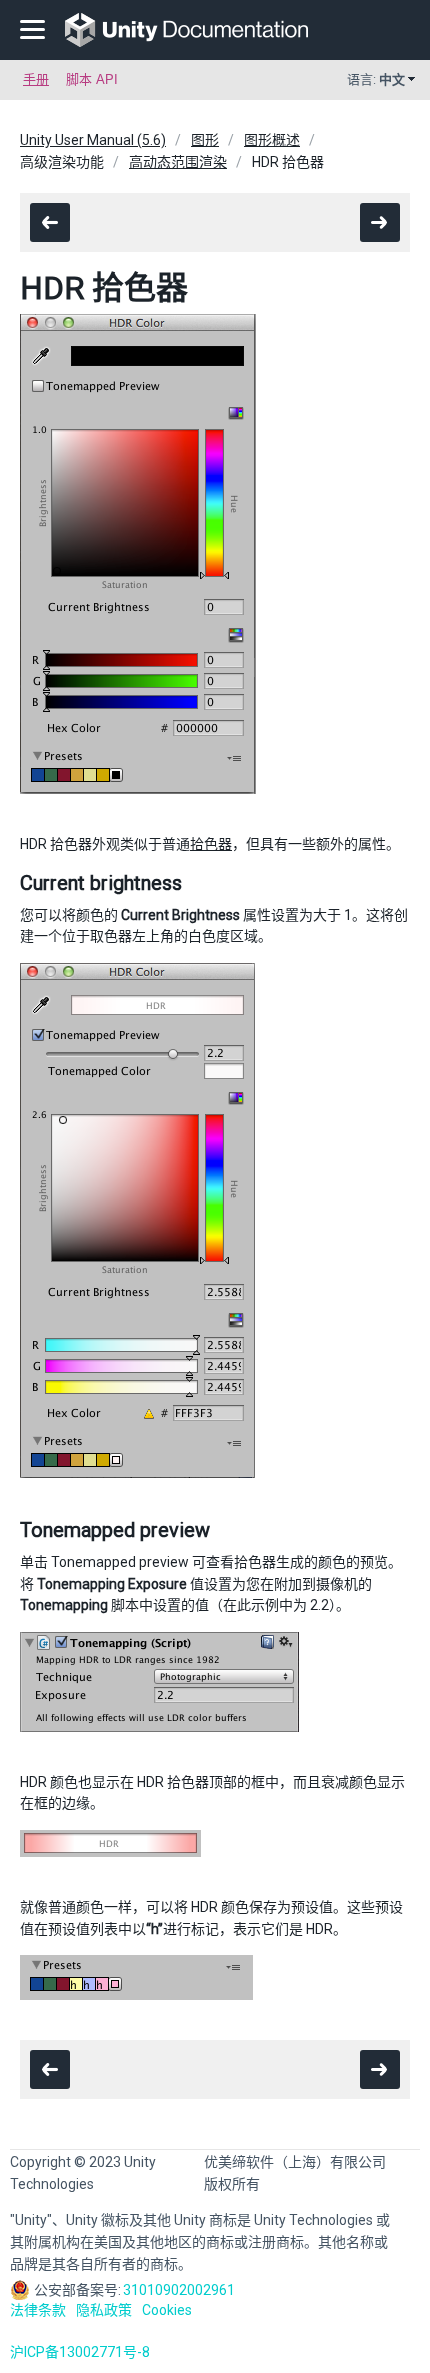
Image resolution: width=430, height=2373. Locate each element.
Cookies (167, 2310)
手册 (36, 79)
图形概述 (272, 140)
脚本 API (92, 79)
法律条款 (38, 2310)
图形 (205, 140)
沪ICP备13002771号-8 (80, 2352)
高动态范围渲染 (178, 162)
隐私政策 (104, 2310)
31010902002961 (179, 2290)
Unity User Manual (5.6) (93, 140)
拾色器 (211, 844)
